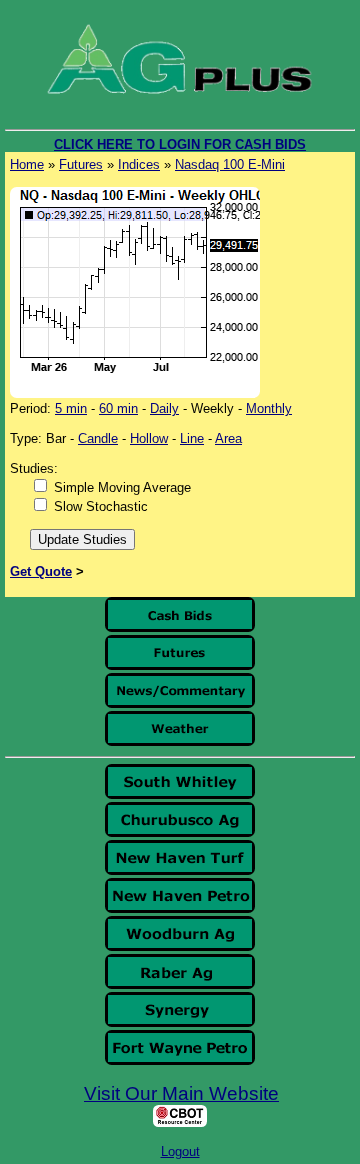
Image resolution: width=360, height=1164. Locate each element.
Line (192, 438)
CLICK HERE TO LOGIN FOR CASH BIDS (180, 144)
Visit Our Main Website (181, 1093)
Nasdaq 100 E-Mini (230, 164)
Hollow (149, 438)
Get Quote (41, 571)
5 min (71, 408)
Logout (180, 1151)
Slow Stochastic (101, 506)
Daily (164, 408)
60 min (118, 408)
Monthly (269, 408)
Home (27, 164)
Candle (98, 438)
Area (228, 438)
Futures (81, 164)
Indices (139, 164)
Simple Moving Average (122, 487)
